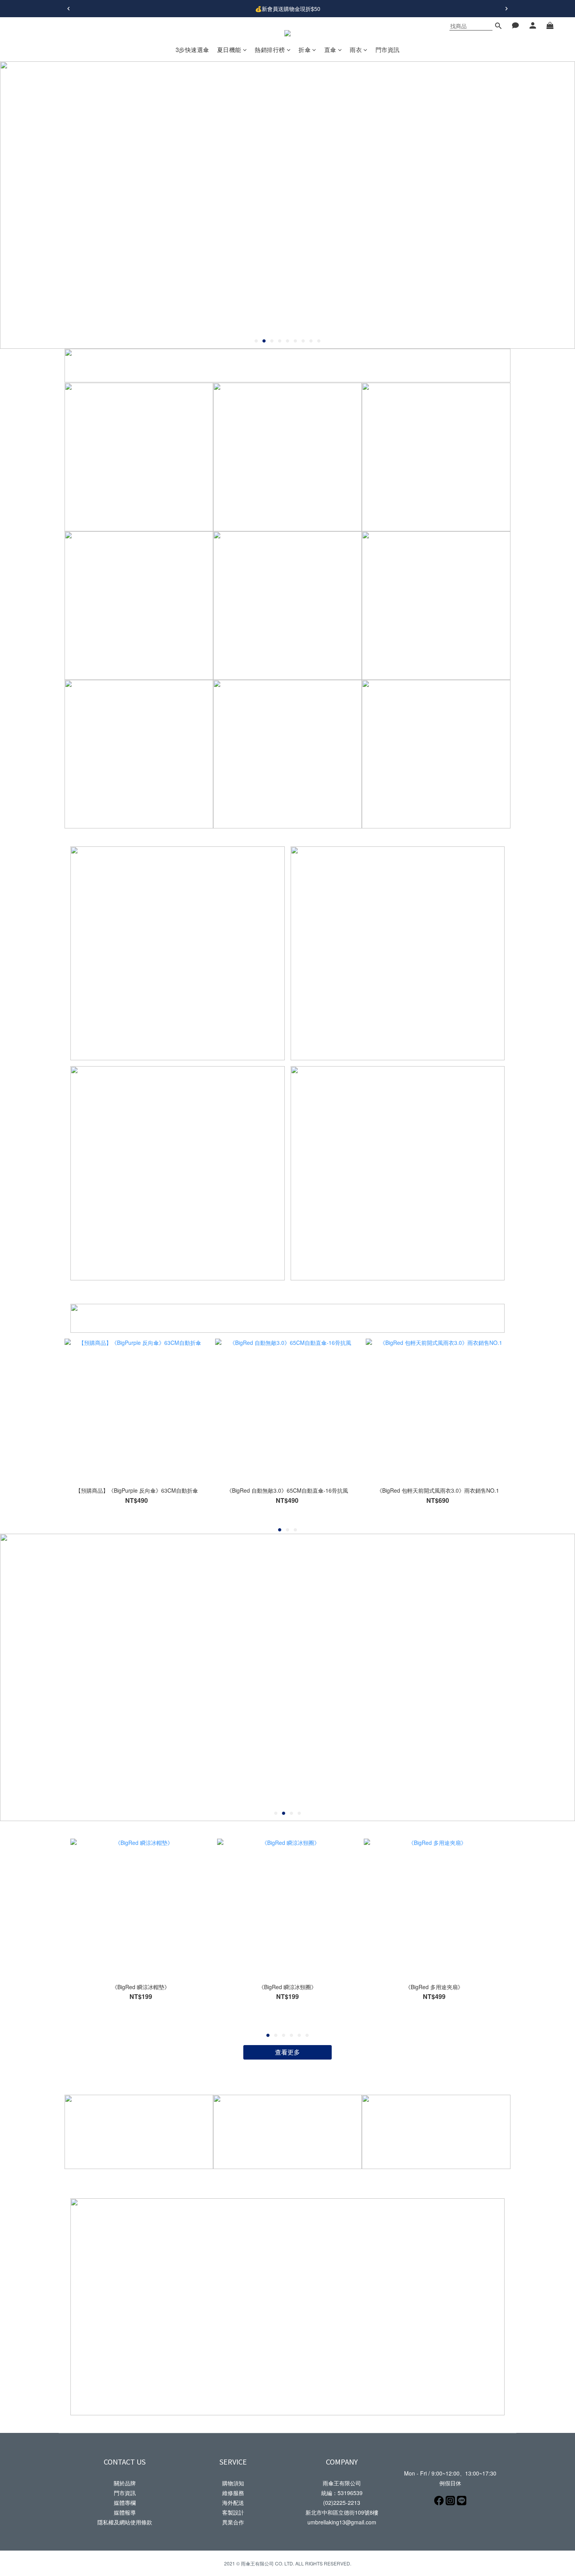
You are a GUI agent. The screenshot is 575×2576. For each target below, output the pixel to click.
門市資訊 (388, 49)
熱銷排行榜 (270, 49)
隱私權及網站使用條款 (125, 2522)
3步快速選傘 (192, 49)
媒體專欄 (125, 2503)
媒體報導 (125, 2512)
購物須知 (233, 2483)
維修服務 (233, 2493)
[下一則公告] (507, 9)
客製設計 (233, 2512)
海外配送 (233, 2503)
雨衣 (356, 49)
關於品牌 (125, 2483)
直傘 (330, 49)
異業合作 (233, 2522)
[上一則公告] (68, 9)
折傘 (305, 49)
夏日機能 (229, 49)
